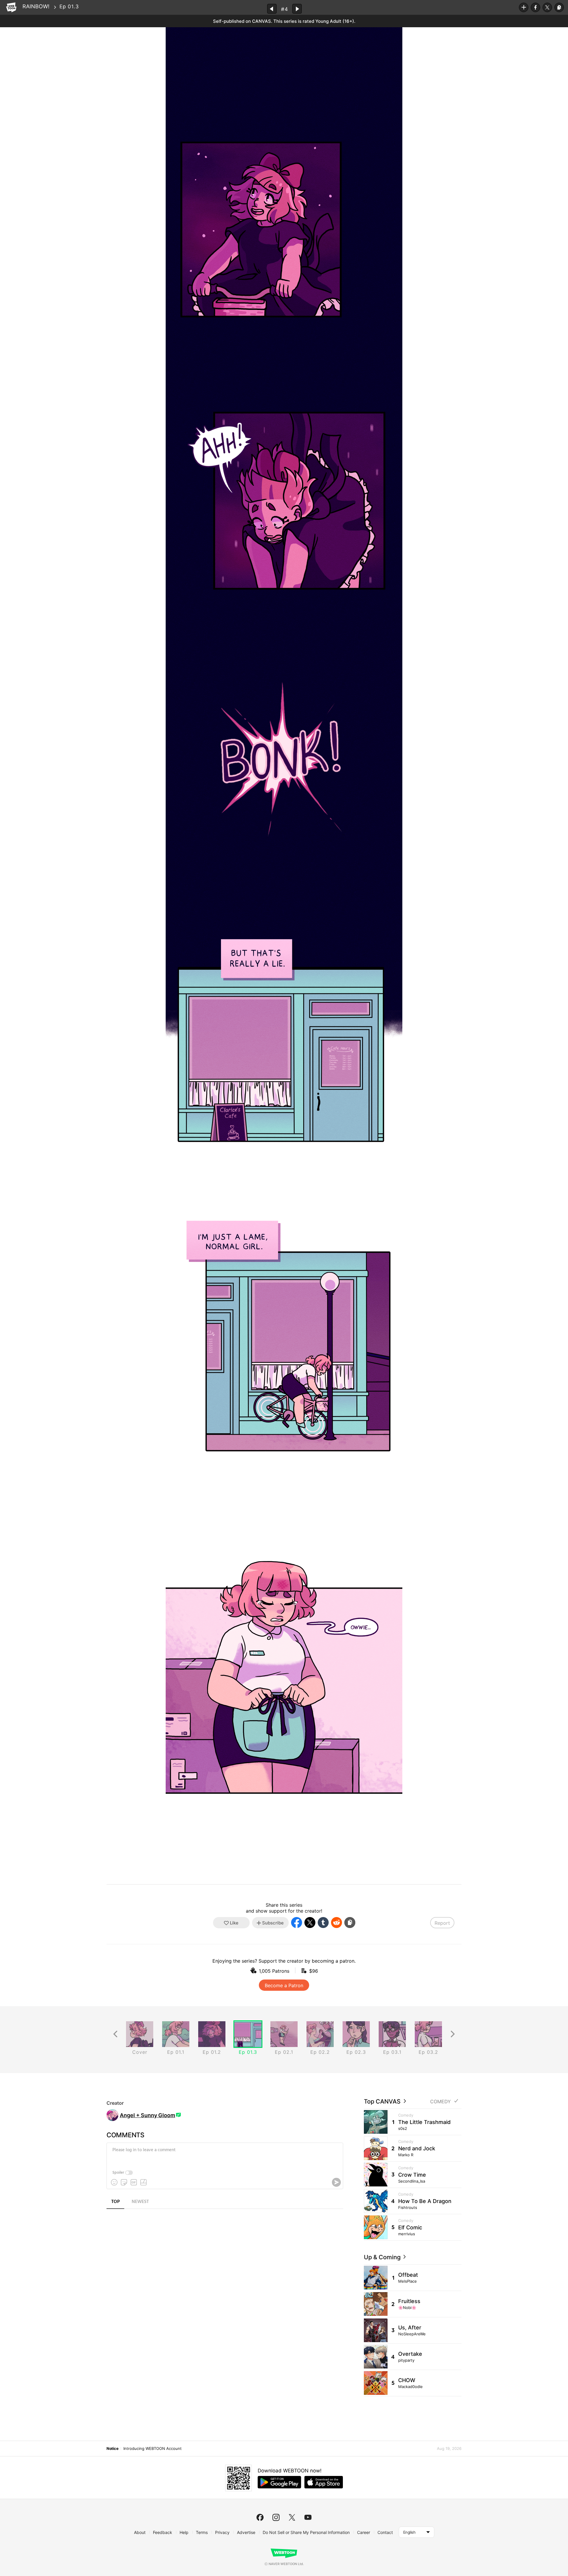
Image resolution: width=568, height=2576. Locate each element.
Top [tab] (116, 2202)
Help (184, 2532)
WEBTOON (11, 7)
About (140, 2532)
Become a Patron (284, 1985)
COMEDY (440, 2102)
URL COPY (559, 7)
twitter (292, 2517)
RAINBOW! (36, 6)
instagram (276, 2517)
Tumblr (323, 1923)
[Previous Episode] (272, 9)
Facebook (535, 7)
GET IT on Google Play (279, 2482)
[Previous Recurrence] (115, 2034)
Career (364, 2532)
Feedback (163, 2532)
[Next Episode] (297, 9)
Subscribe (524, 7)
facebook (260, 2517)
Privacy (222, 2532)
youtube (308, 2517)
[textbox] (224, 2154)
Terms (202, 2532)
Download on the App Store (324, 2482)
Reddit (337, 1923)
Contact (385, 2532)
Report (442, 1923)
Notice (112, 2448)
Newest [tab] (140, 2202)
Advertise (246, 2532)
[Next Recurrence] (453, 2034)
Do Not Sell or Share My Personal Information (306, 2532)
